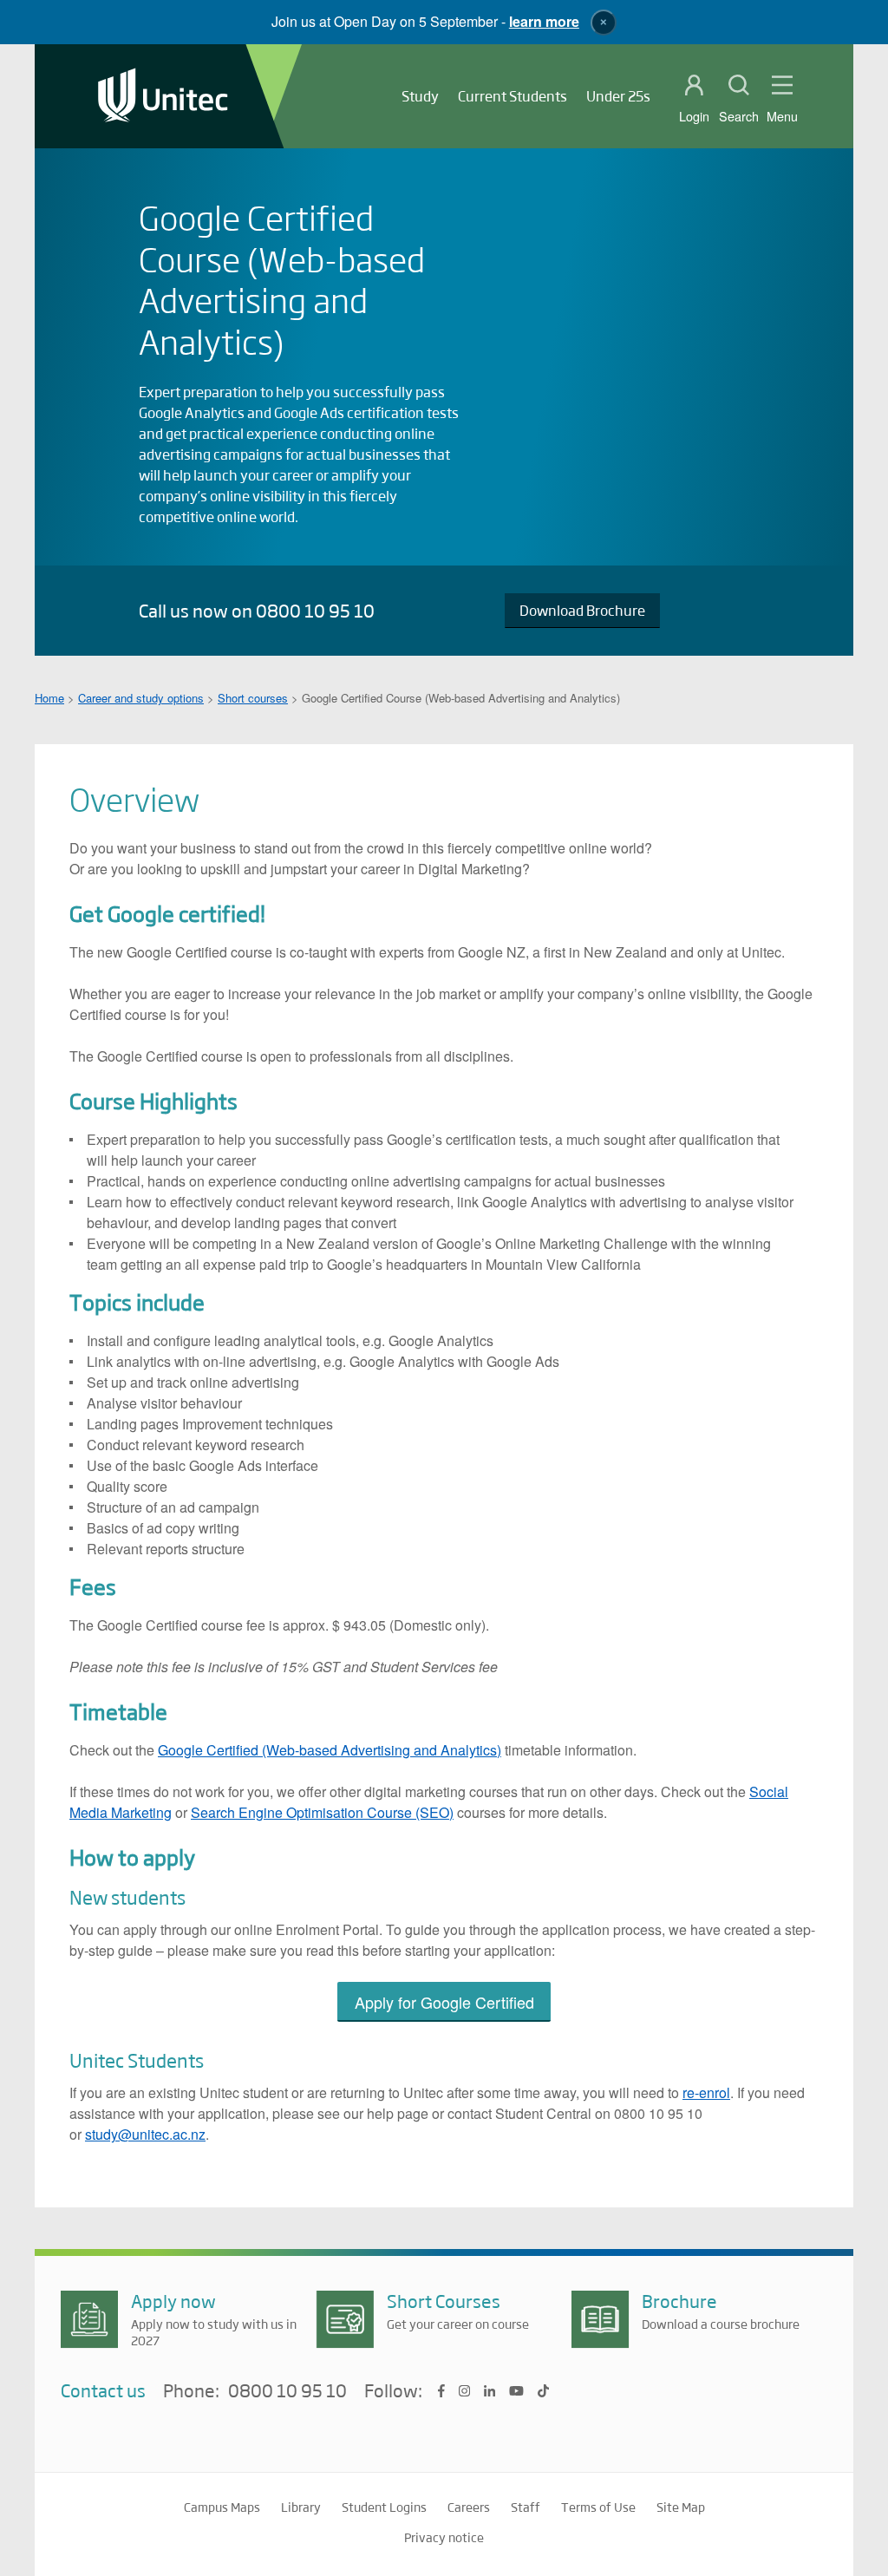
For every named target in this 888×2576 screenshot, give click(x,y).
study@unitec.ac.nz (145, 2134)
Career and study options (141, 698)
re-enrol (706, 2092)
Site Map (681, 2507)
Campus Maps (222, 2507)
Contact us (103, 2390)
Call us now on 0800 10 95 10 (257, 610)
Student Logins (384, 2507)
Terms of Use (598, 2507)
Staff (526, 2507)
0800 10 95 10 (287, 2391)
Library (301, 2507)
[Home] (163, 97)
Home (49, 698)
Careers (469, 2507)
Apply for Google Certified (444, 2002)
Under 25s (618, 96)
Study (420, 96)
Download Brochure (582, 610)
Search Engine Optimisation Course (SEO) (322, 1812)
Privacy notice (444, 2537)
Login (694, 116)
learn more (544, 21)
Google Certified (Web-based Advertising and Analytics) (330, 1750)
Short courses (253, 698)
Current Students (513, 96)
